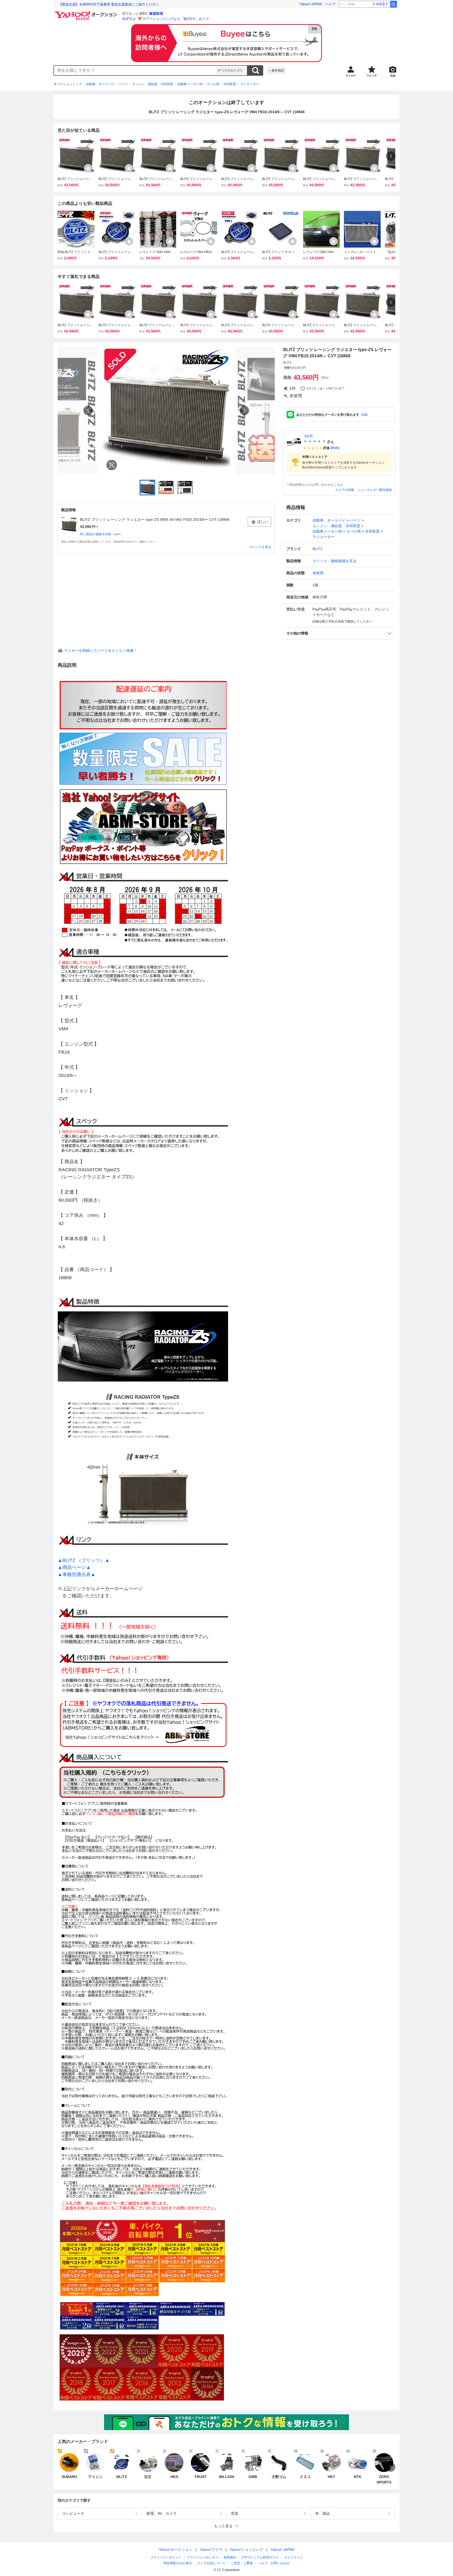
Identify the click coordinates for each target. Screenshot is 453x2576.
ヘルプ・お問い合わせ (274, 2563)
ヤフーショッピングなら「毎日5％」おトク (176, 19)
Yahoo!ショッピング (246, 2550)
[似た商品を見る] (112, 465)
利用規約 (230, 2557)
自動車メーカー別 (190, 84)
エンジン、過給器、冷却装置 (153, 84)
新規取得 (156, 13)
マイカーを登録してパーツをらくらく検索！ (101, 650)
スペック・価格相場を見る (335, 561)
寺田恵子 (382, 4)
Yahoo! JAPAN (311, 4)
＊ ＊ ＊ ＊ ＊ (315, 442)
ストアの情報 (345, 490)
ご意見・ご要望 (242, 2563)
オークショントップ (68, 84)
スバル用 (213, 84)
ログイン (129, 19)
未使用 (318, 573)
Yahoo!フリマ (211, 2550)
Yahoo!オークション (176, 2550)
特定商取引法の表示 (178, 2563)
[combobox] (135, 70)
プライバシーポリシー (166, 2557)
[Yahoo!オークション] (87, 13)
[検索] (393, 4)
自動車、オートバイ (100, 84)
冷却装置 (230, 84)
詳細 (364, 415)
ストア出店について (211, 2563)
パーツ (123, 84)
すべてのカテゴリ (230, 70)
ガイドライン (293, 2557)
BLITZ (287, 363)
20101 (335, 448)
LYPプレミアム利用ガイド (260, 2557)
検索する (255, 70)
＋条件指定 (276, 70)
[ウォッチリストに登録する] (88, 168)
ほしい (263, 522)
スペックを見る (260, 547)
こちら (338, 485)
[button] (339, 633)
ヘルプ (330, 4)
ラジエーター (250, 84)
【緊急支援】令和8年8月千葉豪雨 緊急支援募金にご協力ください (109, 4)
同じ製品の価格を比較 (101, 534)
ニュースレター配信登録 (375, 490)
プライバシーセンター (203, 2557)
